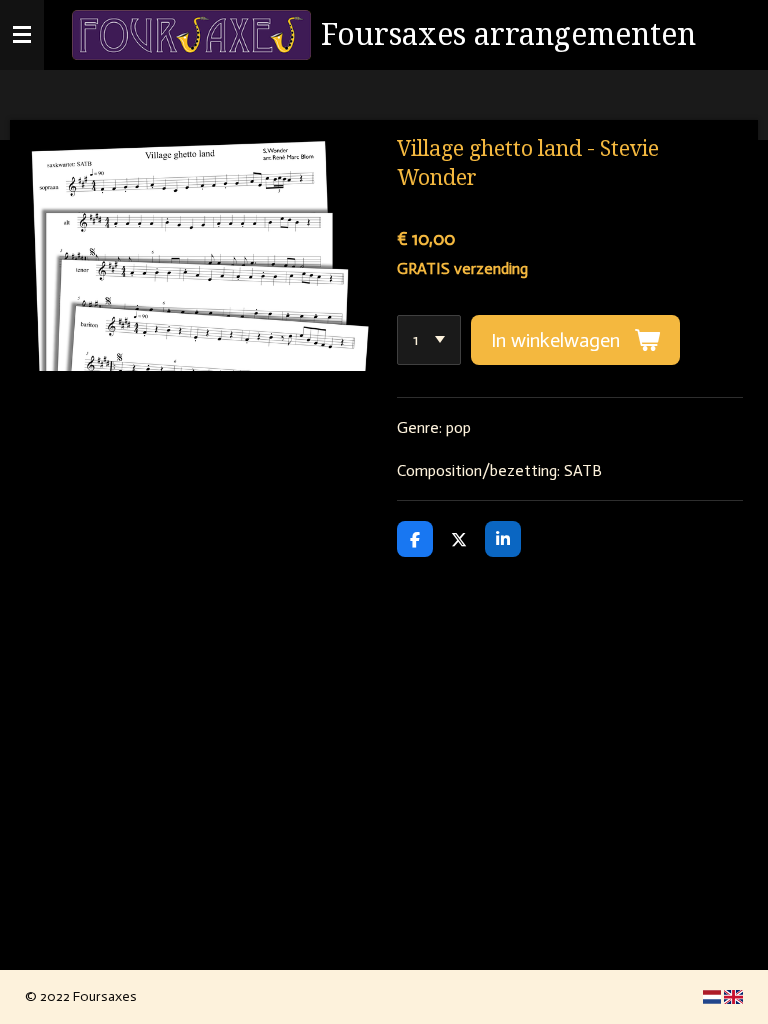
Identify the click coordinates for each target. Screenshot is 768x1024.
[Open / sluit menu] (22, 35)
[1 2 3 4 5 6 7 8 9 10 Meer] (429, 340)
